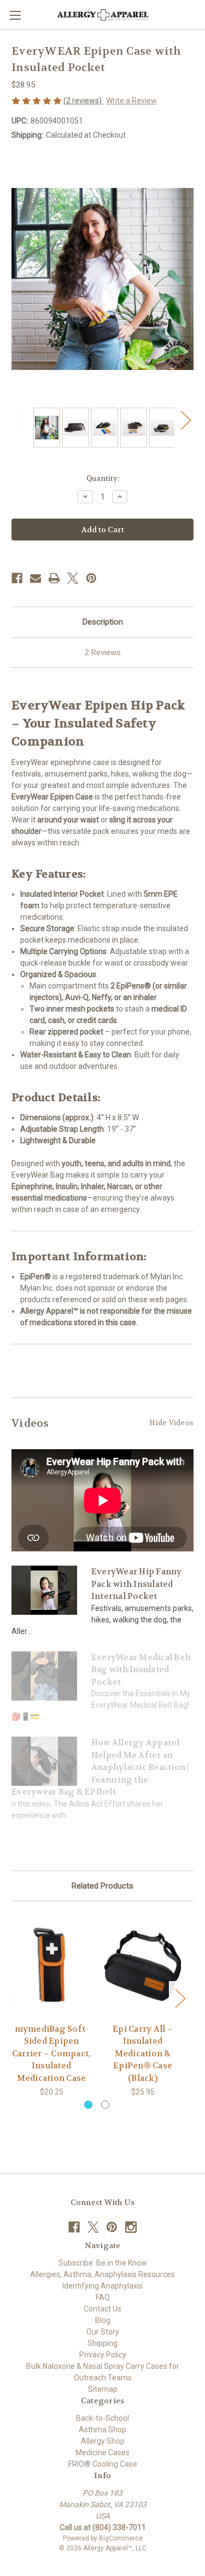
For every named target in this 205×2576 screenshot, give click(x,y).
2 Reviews (103, 652)
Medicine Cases (102, 2453)
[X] (73, 578)
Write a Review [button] (131, 101)
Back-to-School (102, 2418)
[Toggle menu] (15, 15)
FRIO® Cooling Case (103, 2464)
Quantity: (103, 478)
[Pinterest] (91, 578)
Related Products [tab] (102, 1886)
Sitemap (103, 2389)
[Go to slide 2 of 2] (105, 2105)
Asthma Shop (102, 2430)
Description (103, 622)
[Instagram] (131, 2227)
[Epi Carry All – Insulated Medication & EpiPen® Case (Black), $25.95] (143, 1965)
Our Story (103, 2332)
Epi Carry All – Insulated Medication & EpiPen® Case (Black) (143, 2054)
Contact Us (102, 2309)
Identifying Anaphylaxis (102, 2286)
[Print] (54, 578)
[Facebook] (17, 578)
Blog (103, 2320)
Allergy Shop (103, 2441)
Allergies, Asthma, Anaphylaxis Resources (102, 2274)
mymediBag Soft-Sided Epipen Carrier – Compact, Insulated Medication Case (52, 2054)
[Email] (36, 578)
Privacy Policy (103, 2355)
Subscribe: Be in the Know (103, 2263)
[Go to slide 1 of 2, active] (88, 2105)
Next (185, 419)
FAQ (103, 2297)
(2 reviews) (83, 101)
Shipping (102, 2343)
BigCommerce (121, 2538)
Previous (20, 419)
